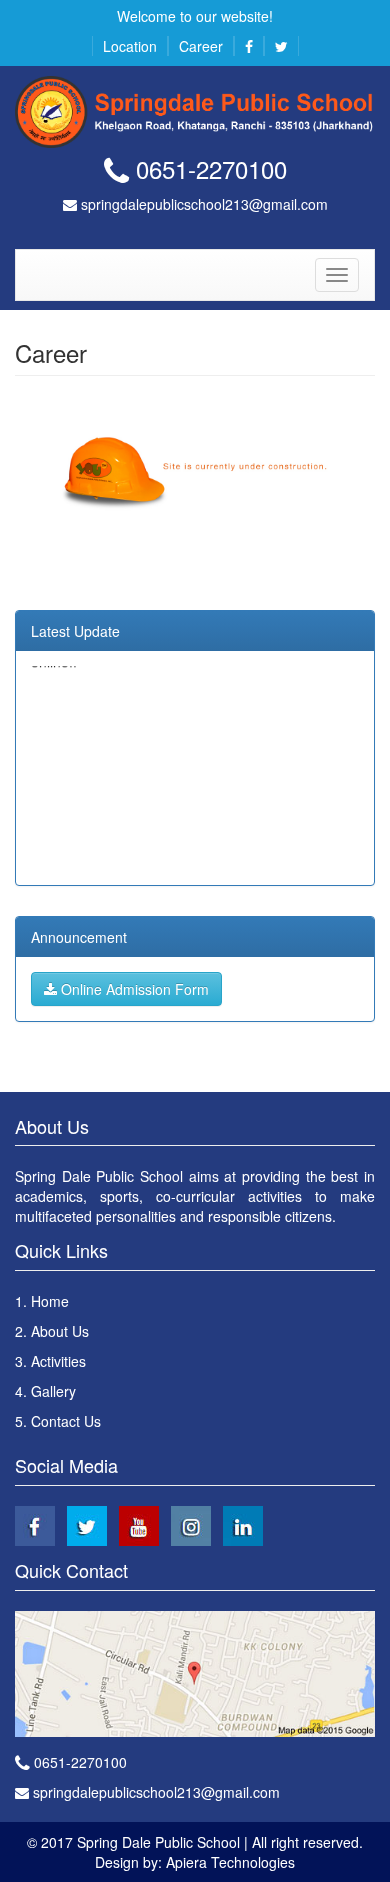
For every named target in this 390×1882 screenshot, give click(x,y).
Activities (58, 1361)
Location (130, 46)
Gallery (53, 1391)
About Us (60, 1331)
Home (50, 1301)
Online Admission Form (133, 989)
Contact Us (66, 1421)
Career (201, 46)
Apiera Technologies (230, 1862)
